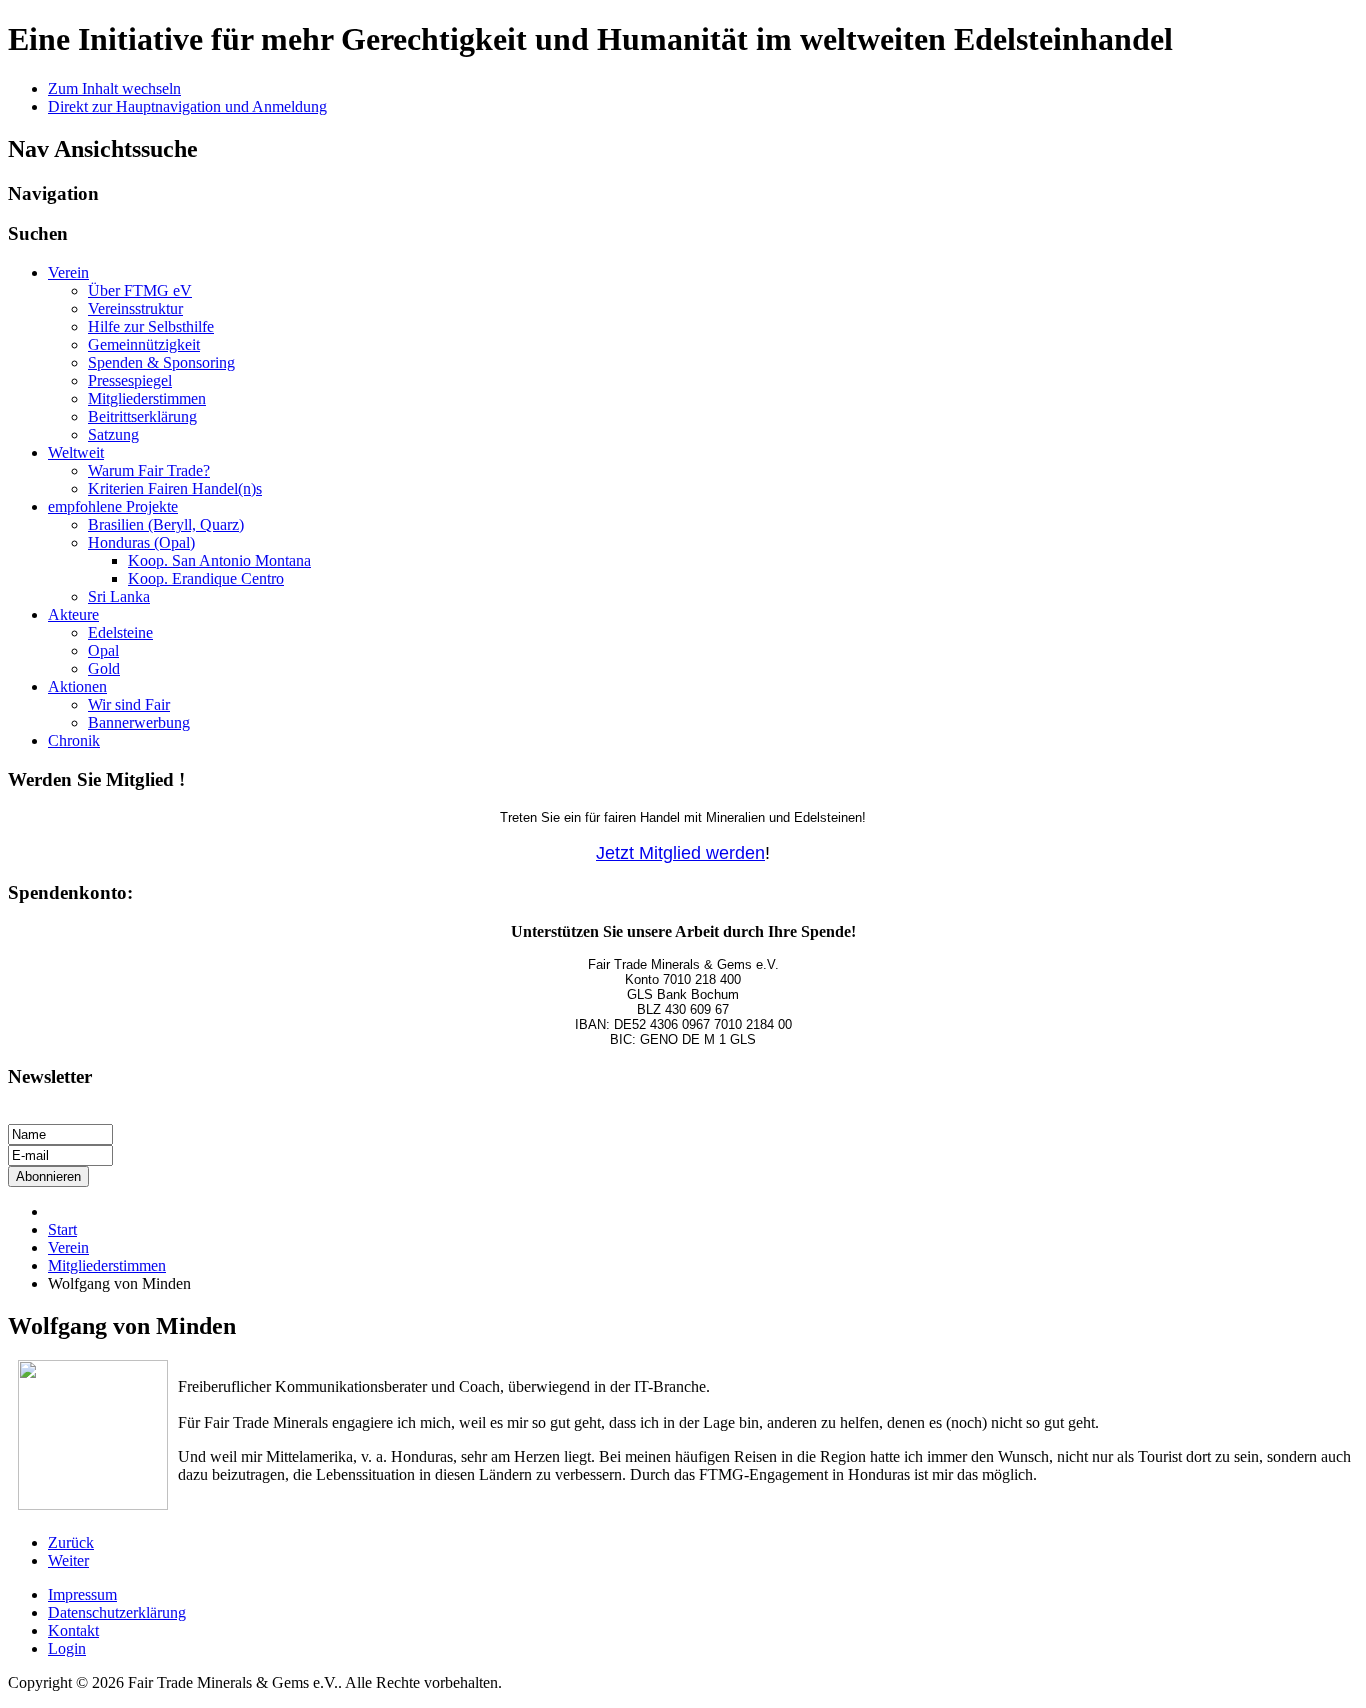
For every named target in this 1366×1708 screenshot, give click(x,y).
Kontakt (73, 1630)
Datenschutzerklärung (117, 1612)
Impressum (82, 1594)
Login (67, 1648)
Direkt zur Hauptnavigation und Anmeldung (187, 106)
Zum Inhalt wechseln (114, 88)
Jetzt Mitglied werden (680, 853)
